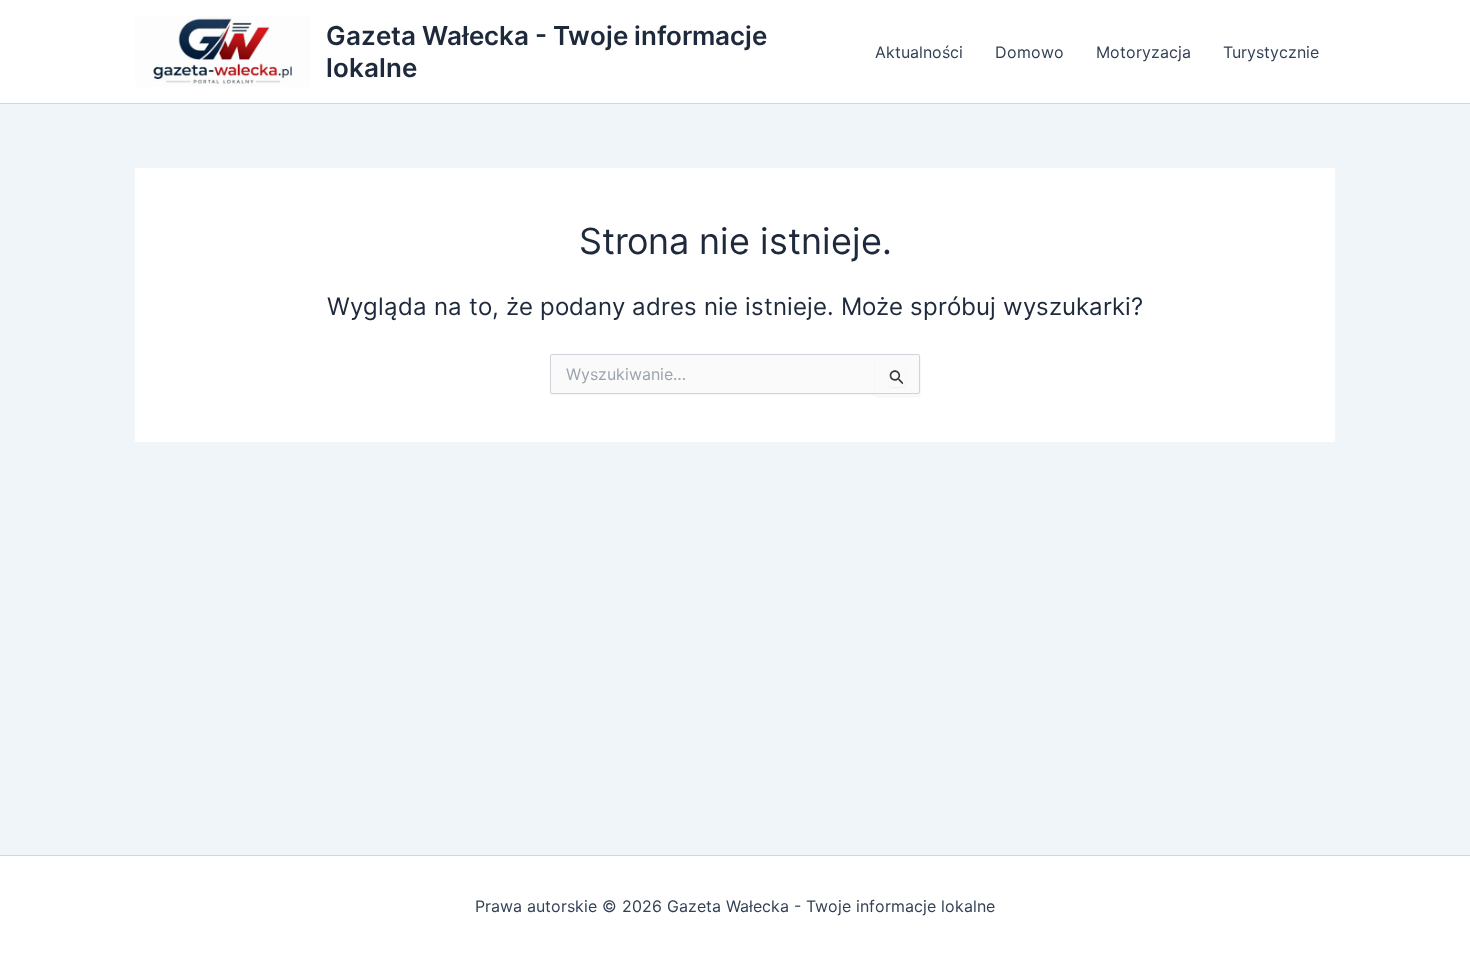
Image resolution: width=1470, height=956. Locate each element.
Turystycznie (1271, 52)
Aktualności (919, 52)
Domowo (1029, 52)
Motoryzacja (1143, 52)
